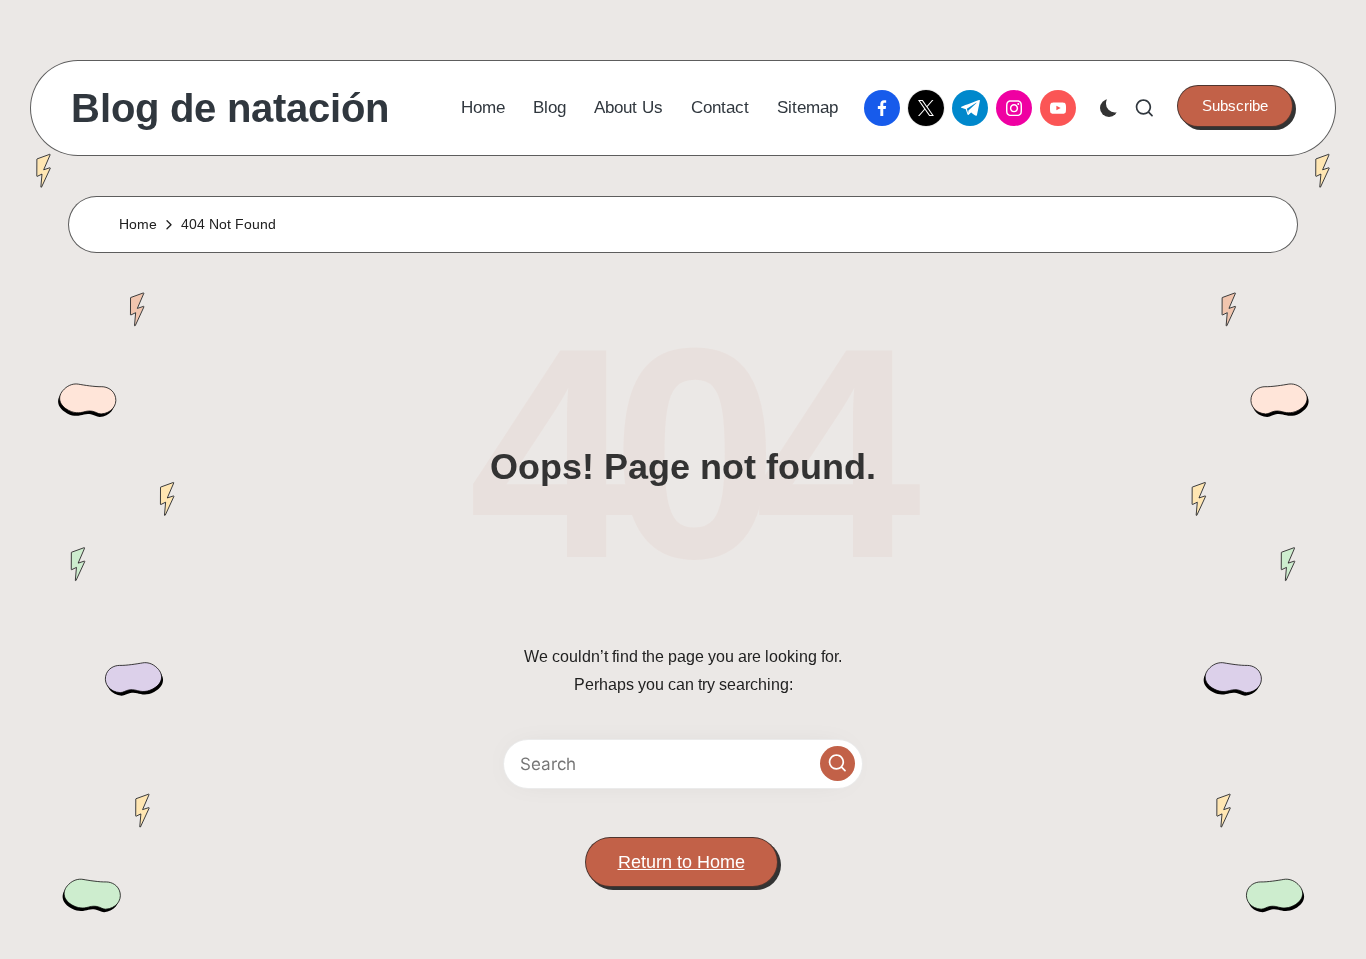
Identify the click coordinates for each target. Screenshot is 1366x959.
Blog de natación (230, 108)
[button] (1235, 106)
